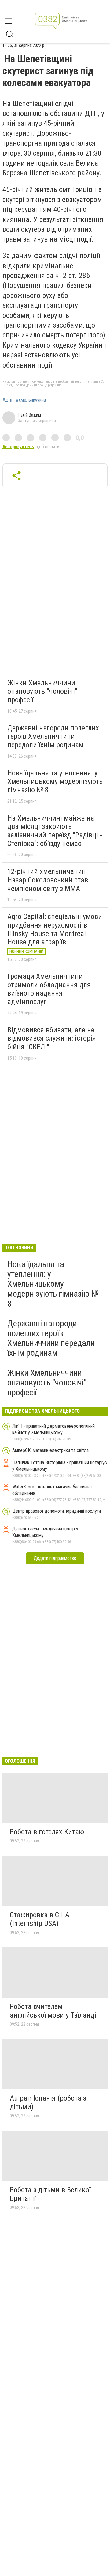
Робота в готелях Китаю (47, 1832)
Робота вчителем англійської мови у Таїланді (53, 2011)
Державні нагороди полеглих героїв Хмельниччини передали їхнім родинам (53, 736)
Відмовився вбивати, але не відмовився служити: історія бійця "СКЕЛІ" (52, 1038)
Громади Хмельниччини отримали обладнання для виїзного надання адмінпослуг (49, 989)
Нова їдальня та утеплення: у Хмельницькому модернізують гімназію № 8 (55, 781)
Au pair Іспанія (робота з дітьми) (48, 2102)
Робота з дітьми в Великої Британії (50, 2194)
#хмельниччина (31, 400)
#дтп (7, 400)
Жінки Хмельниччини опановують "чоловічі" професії (42, 691)
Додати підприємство (55, 1558)
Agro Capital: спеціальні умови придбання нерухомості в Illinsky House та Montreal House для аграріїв (55, 929)
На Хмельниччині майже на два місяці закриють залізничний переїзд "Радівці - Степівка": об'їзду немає (55, 831)
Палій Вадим (29, 415)
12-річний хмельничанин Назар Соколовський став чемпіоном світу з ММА (48, 880)
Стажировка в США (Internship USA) (40, 1919)
